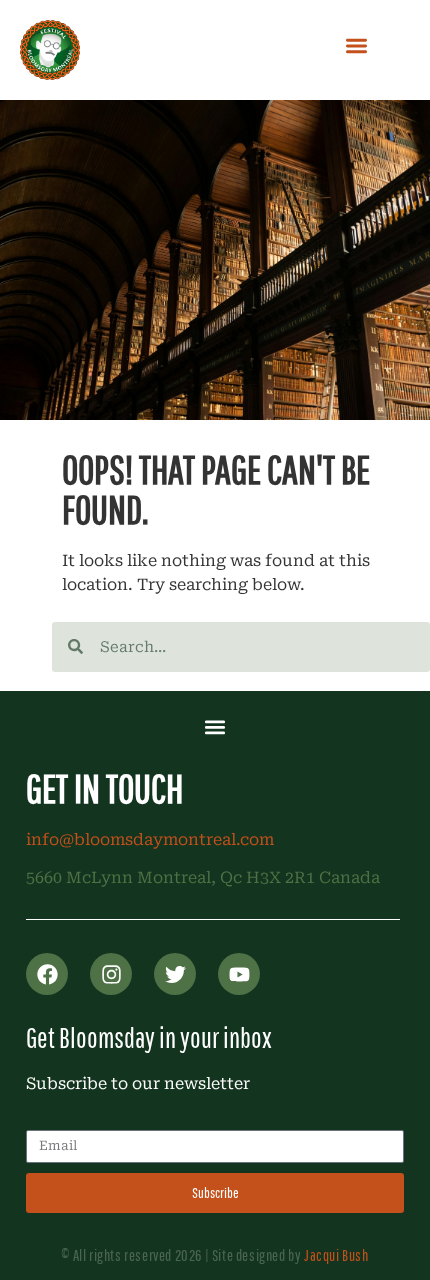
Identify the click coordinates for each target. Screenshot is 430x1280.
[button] (356, 45)
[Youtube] (239, 974)
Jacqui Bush (336, 1255)
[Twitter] (175, 974)
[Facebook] (47, 974)
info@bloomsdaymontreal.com (150, 839)
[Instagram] (111, 974)
